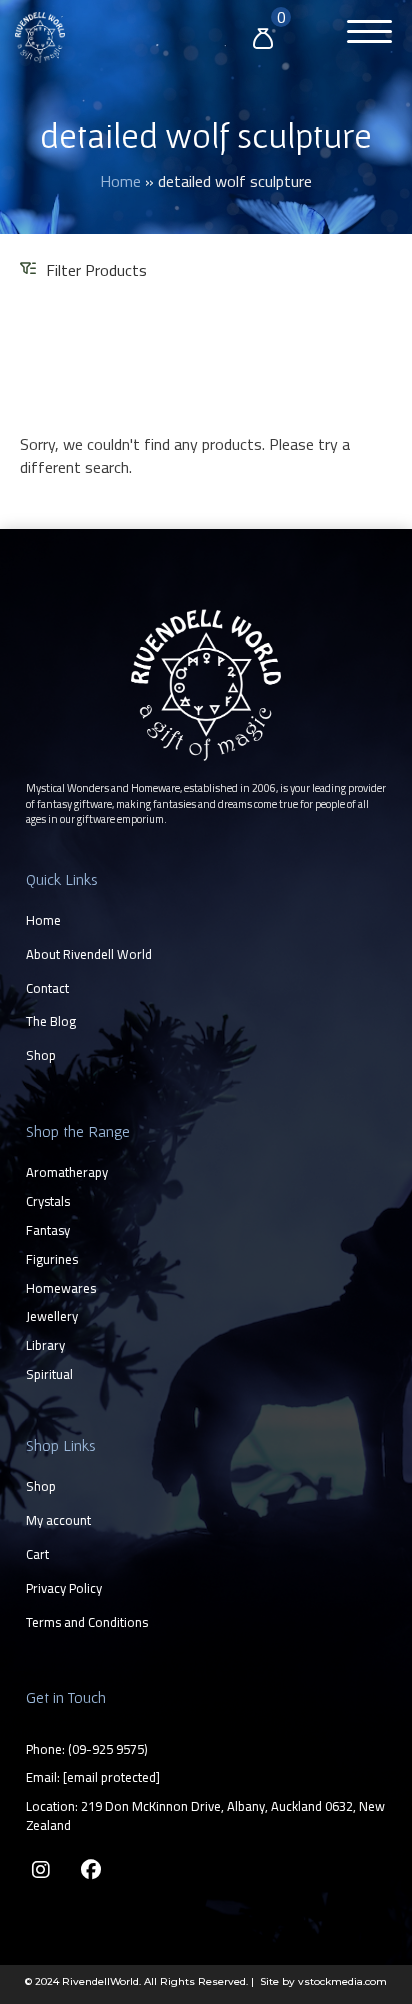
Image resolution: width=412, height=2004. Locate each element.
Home (120, 181)
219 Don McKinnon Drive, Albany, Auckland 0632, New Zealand (205, 1815)
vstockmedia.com (342, 1981)
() (108, 1749)
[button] (364, 34)
